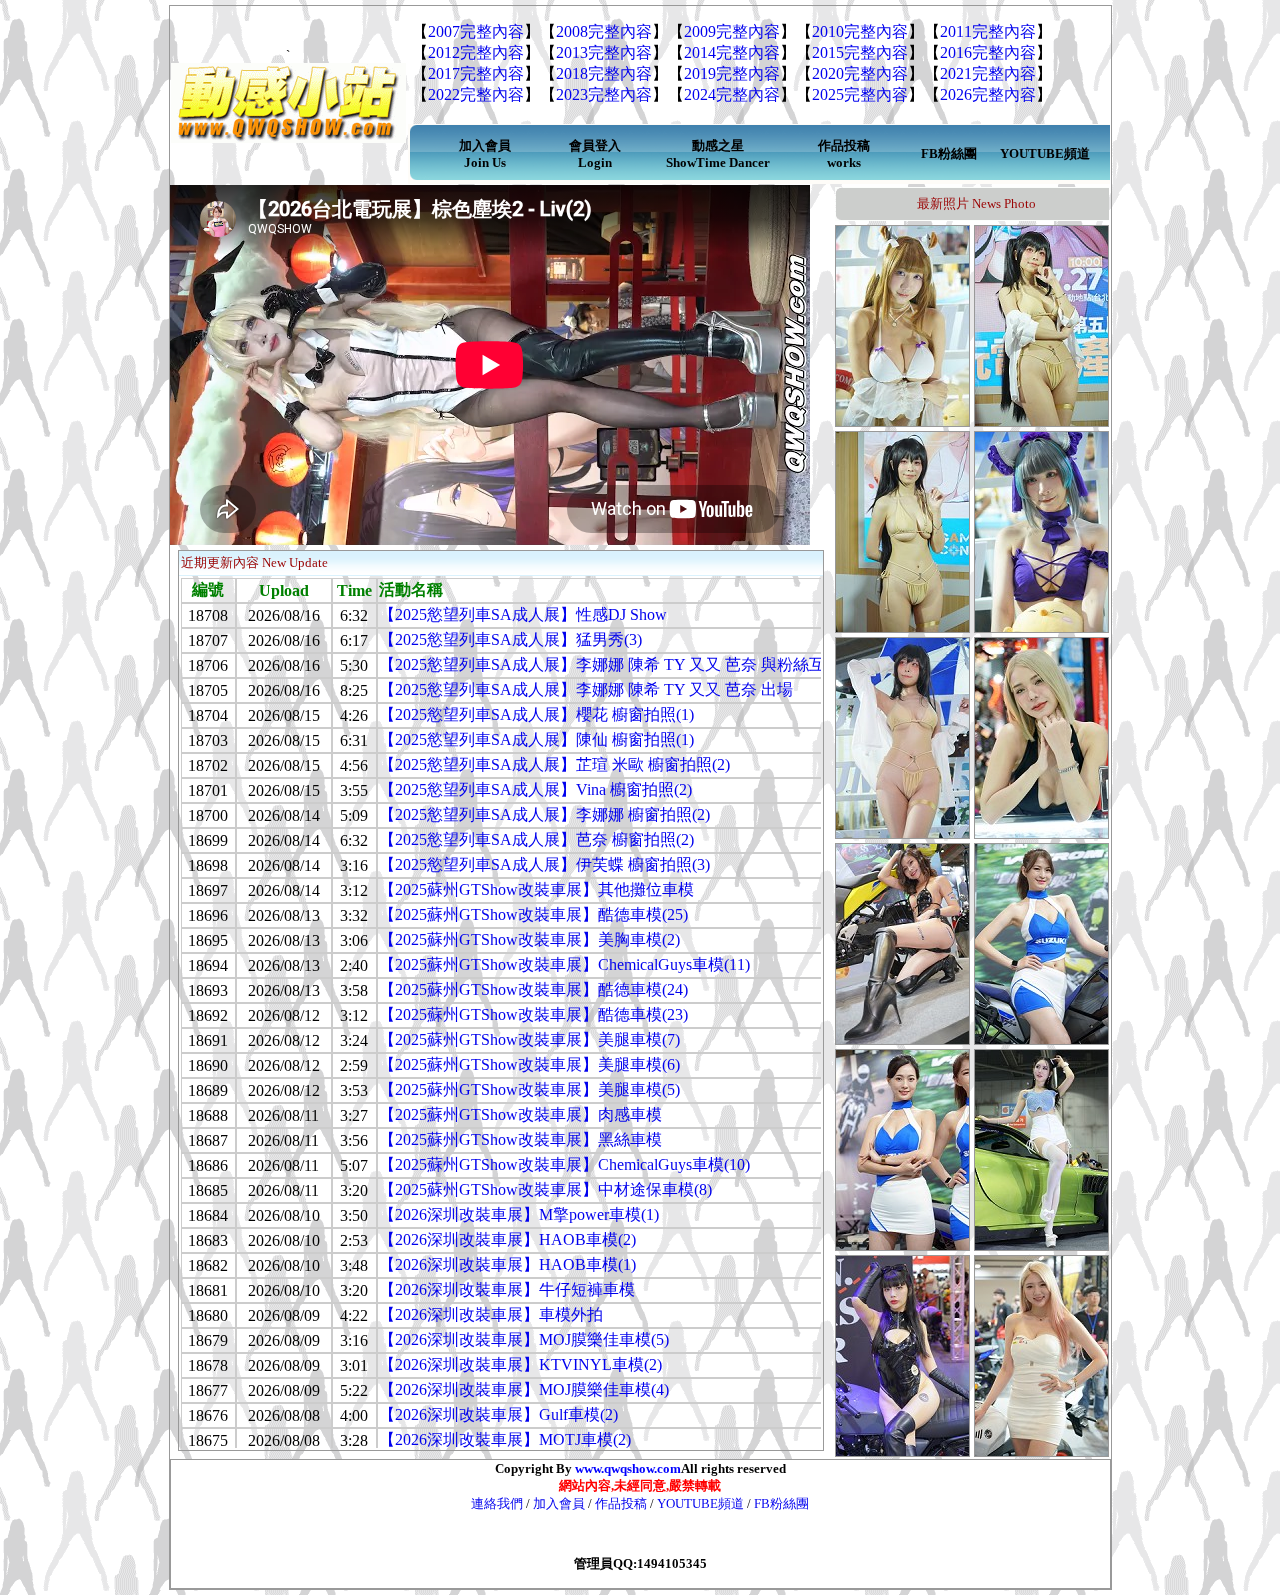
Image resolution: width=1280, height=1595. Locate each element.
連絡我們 (498, 1503)
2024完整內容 (732, 94)
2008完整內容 (604, 31)
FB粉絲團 (781, 1503)
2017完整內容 (476, 73)
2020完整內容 (860, 73)
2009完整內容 (732, 31)
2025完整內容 (860, 94)
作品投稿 (621, 1503)
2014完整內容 (732, 52)
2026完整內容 (988, 94)
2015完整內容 (860, 52)
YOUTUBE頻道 (700, 1503)
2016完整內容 (988, 52)
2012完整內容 (476, 52)
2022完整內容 (476, 94)
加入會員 (559, 1503)
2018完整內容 (604, 73)
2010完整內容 (860, 31)
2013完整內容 (604, 52)
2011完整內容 (988, 31)
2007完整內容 (476, 31)
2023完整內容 (604, 94)
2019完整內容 (732, 73)
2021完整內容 (988, 73)
